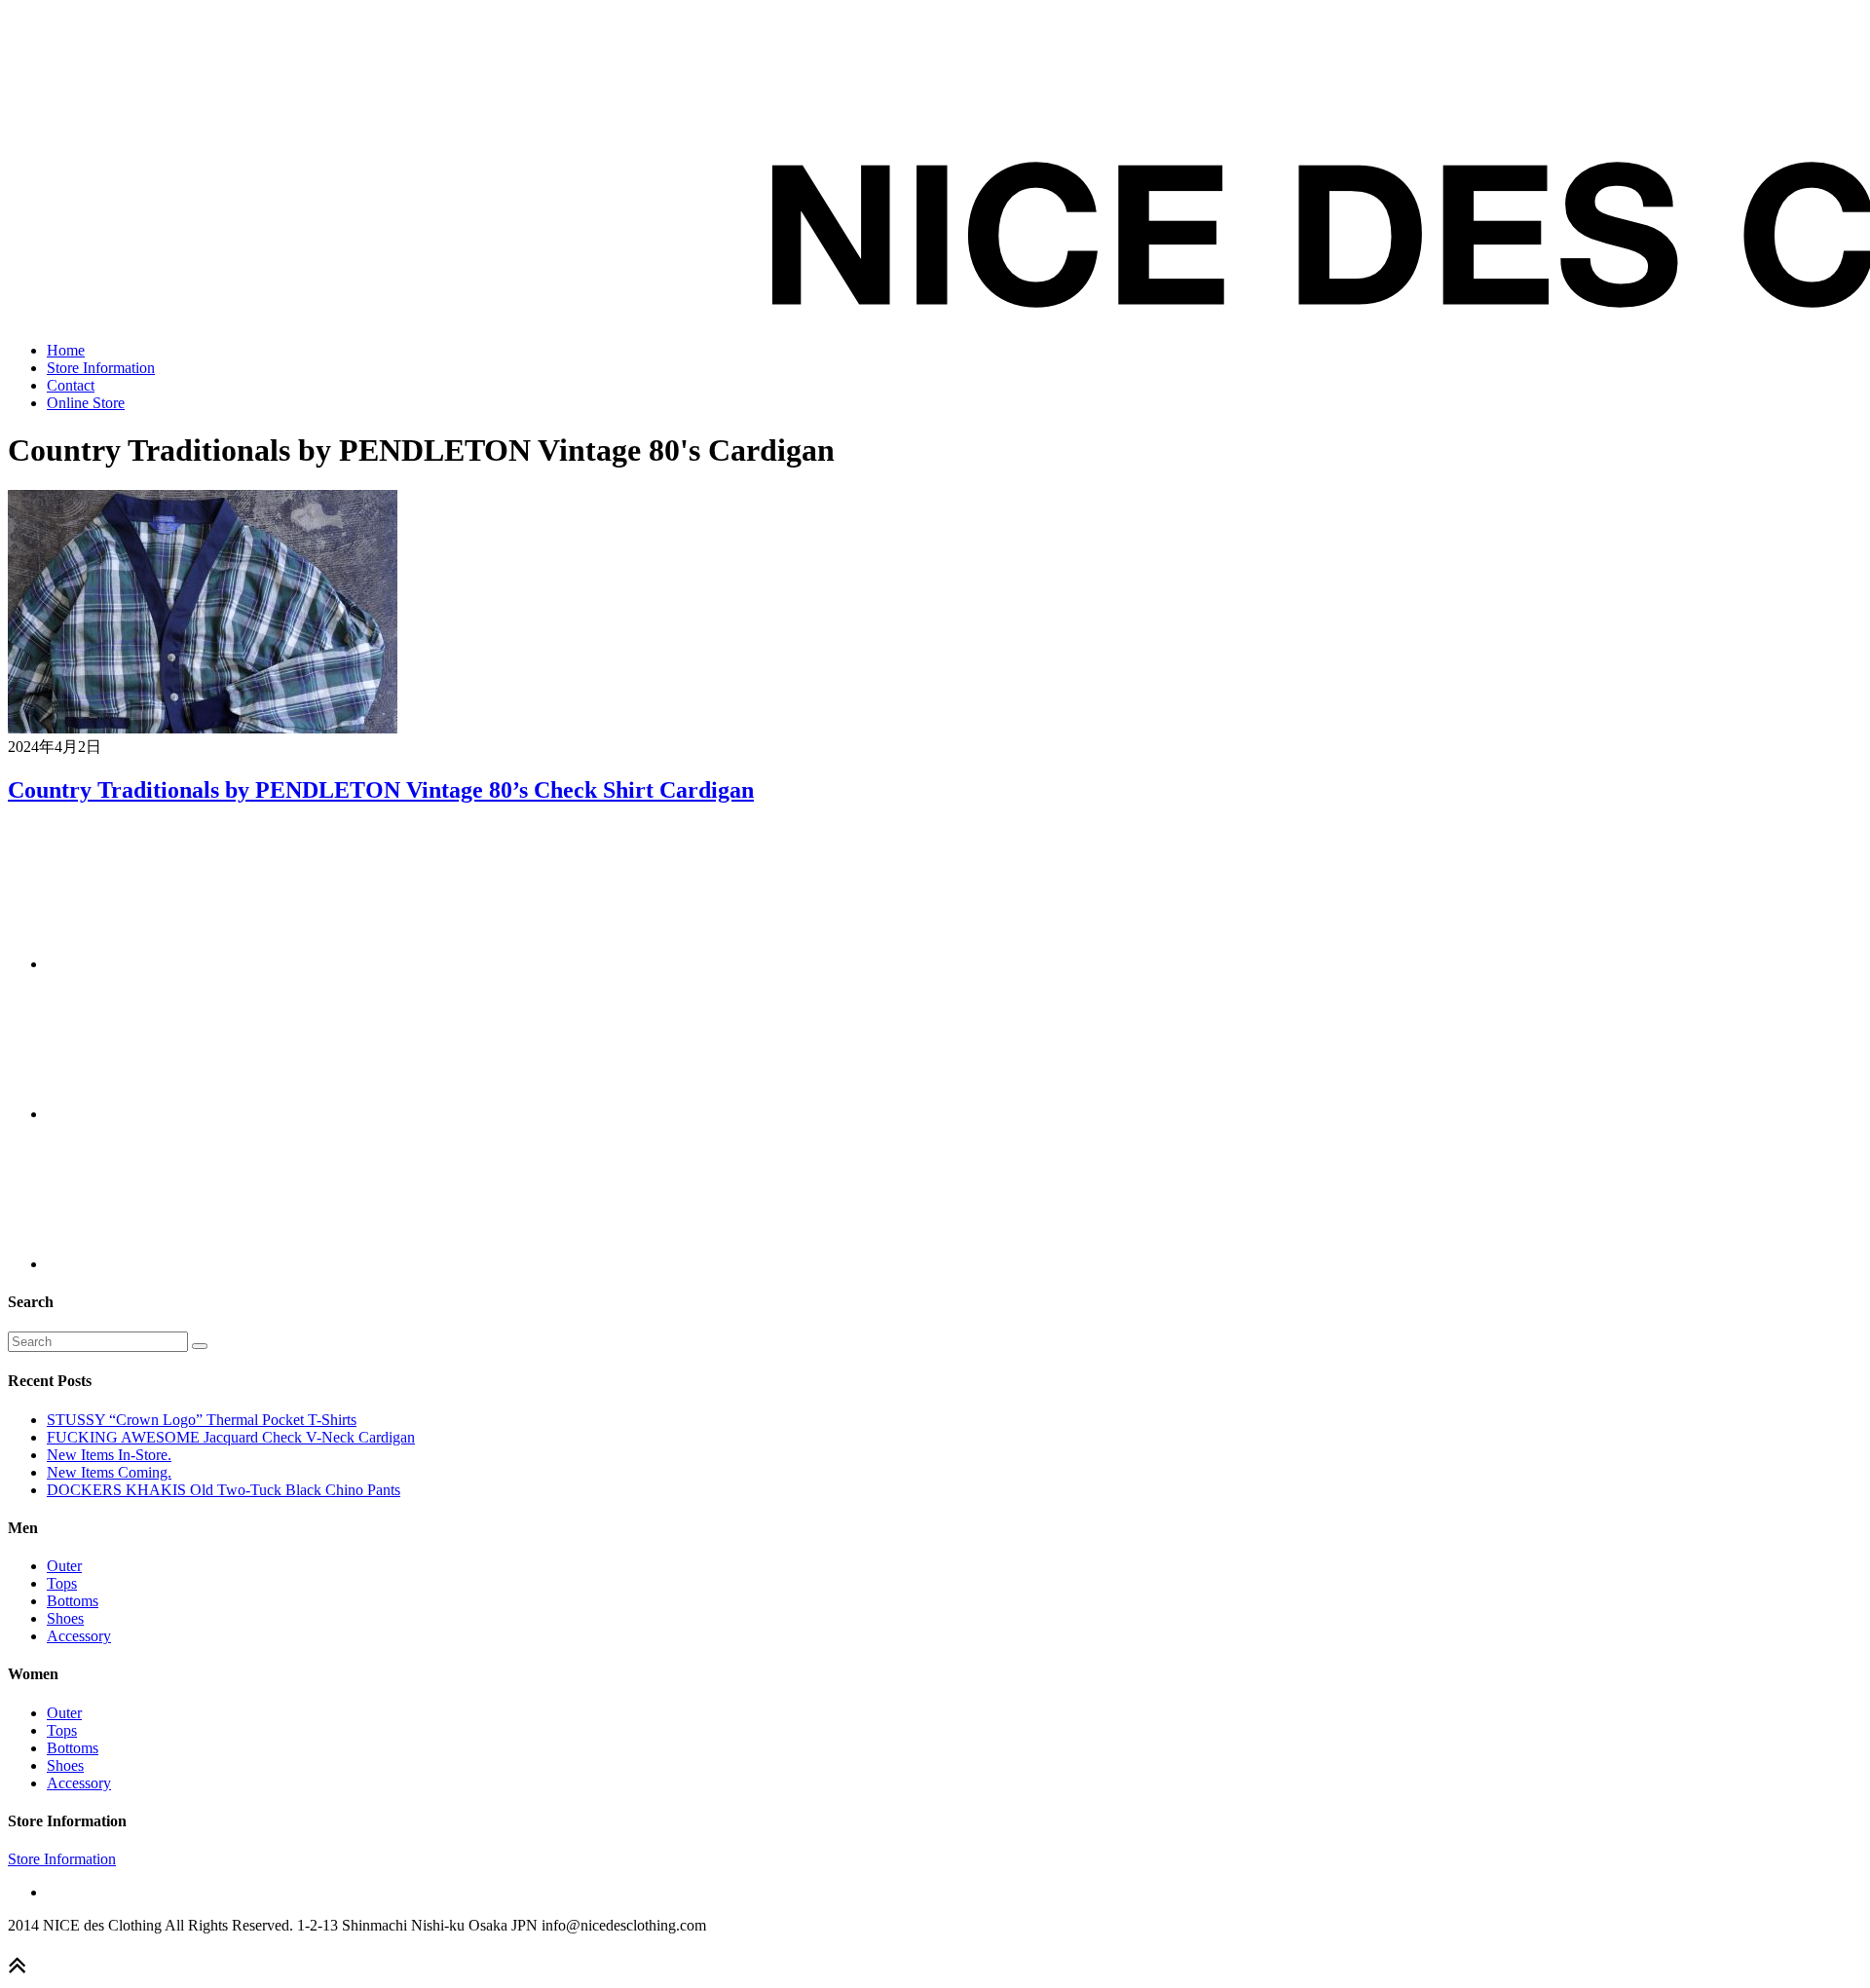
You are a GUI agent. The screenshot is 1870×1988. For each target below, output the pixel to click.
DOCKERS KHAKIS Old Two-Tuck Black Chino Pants (224, 1490)
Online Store (86, 403)
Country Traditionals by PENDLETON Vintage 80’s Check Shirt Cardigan (381, 790)
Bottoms (73, 1601)
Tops (62, 1583)
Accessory (79, 1636)
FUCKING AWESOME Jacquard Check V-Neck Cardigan (231, 1437)
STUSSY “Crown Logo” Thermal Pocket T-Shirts (202, 1420)
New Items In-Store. (109, 1455)
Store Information (101, 368)
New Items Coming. (109, 1472)
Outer (64, 1566)
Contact (71, 385)
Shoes (65, 1618)
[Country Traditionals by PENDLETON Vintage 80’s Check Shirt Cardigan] (203, 728)
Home (66, 350)
